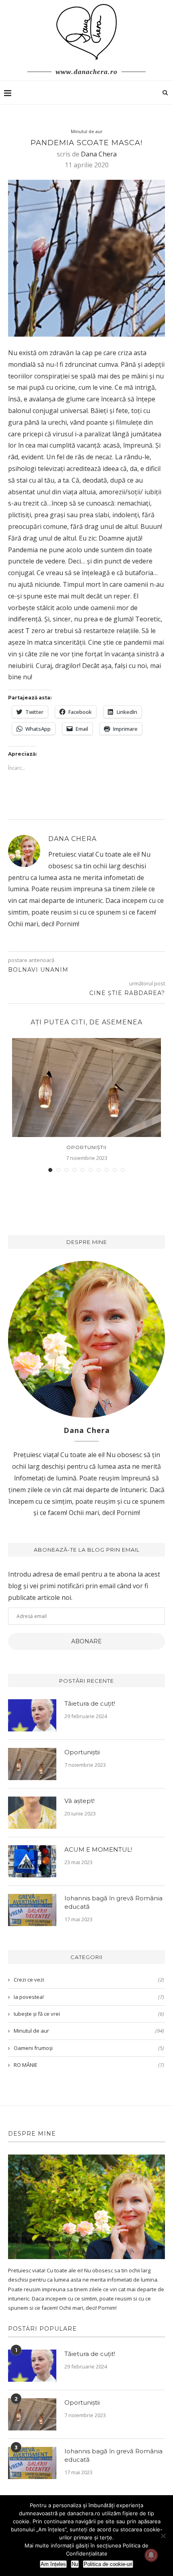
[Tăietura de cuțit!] (32, 1715)
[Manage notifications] (151, 2555)
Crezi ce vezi (89, 1980)
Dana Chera (99, 154)
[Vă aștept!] (32, 1813)
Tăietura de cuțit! (90, 1703)
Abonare (86, 1641)
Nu (75, 2564)
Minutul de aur (87, 131)
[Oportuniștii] (86, 1088)
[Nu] (163, 2536)
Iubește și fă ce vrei (89, 2014)
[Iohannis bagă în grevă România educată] (32, 1910)
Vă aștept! (79, 1801)
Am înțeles (53, 2564)
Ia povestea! (89, 1997)
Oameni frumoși (89, 2048)
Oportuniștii (86, 1147)
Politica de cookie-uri (108, 2564)
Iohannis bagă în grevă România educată (113, 1902)
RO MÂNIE (89, 2065)
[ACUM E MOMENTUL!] (32, 1861)
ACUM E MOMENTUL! (98, 1849)
